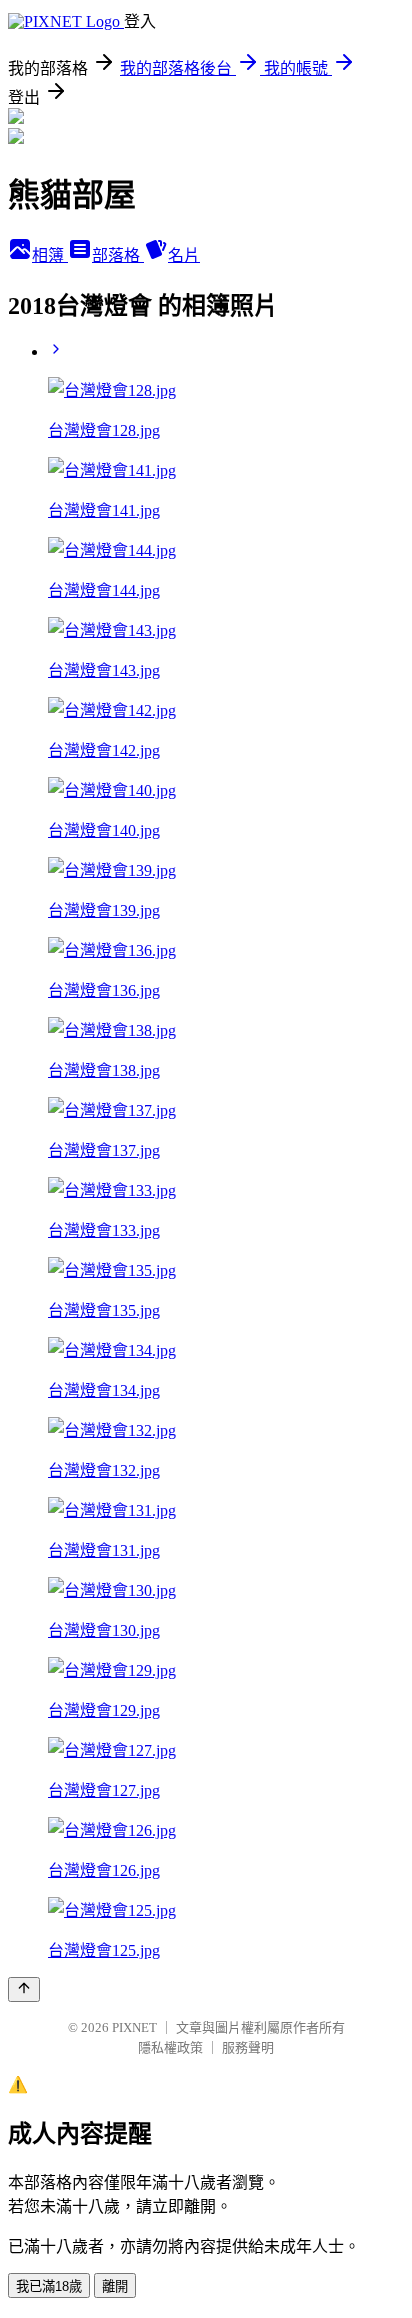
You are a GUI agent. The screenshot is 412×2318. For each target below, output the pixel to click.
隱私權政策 (170, 2047)
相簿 (50, 255)
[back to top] (24, 1989)
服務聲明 (248, 2047)
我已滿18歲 (49, 2286)
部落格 (118, 255)
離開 (115, 2286)
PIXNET (134, 2027)
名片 (184, 255)
